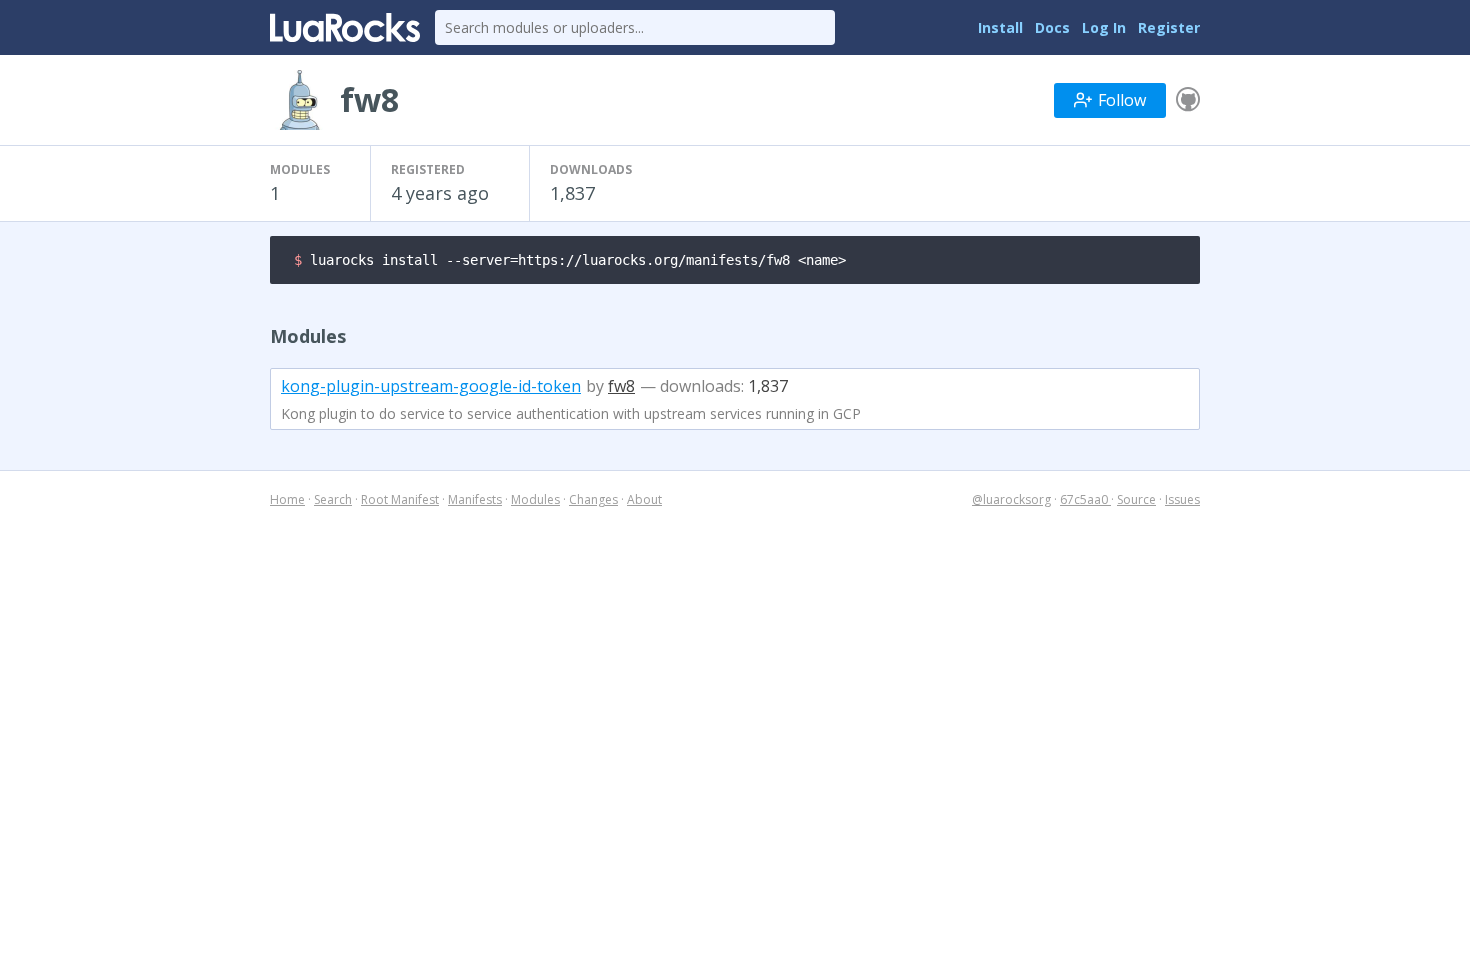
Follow (1122, 100)
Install (1000, 27)
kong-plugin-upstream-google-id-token (431, 386)
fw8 (621, 386)
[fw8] (1188, 100)
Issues (1182, 499)
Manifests (475, 499)
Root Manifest (400, 499)
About (644, 499)
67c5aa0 (1085, 499)
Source (1136, 499)
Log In (1104, 27)
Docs (1052, 27)
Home (287, 499)
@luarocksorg (1011, 499)
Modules (535, 499)
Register (1169, 27)
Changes (593, 499)
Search (333, 499)
